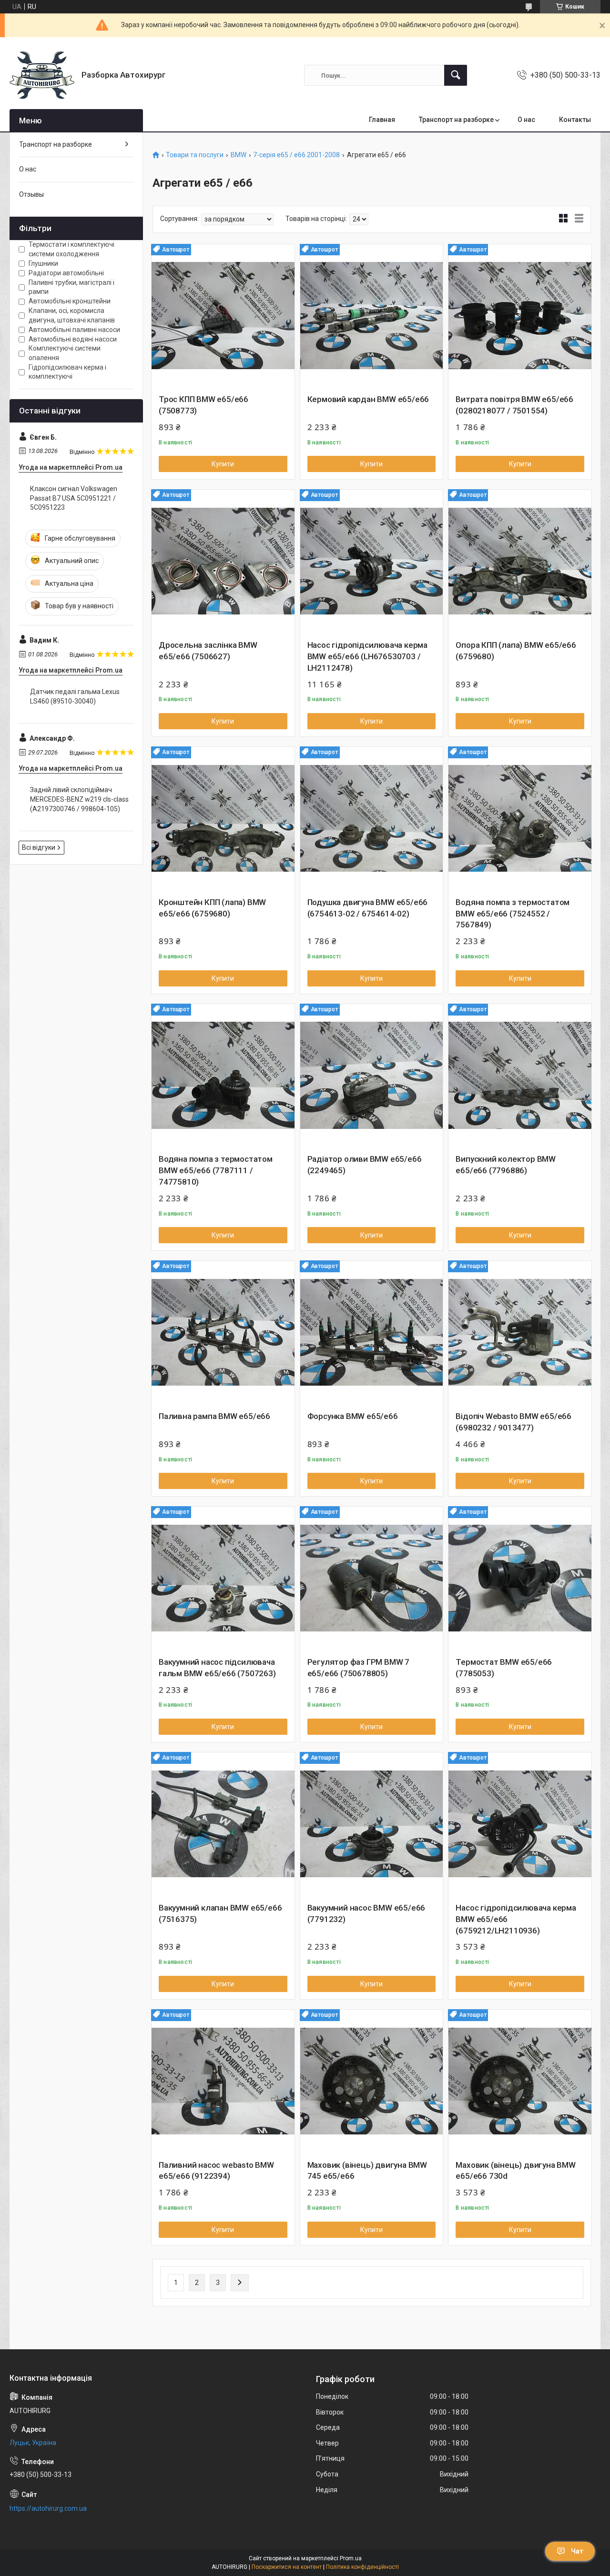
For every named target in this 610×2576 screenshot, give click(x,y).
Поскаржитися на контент (287, 2567)
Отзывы (31, 194)
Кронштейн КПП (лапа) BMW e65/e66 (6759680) (212, 908)
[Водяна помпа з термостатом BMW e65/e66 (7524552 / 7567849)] (520, 818)
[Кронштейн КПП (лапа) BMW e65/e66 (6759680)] (223, 818)
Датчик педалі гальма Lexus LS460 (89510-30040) (75, 696)
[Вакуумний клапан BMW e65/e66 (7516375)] (223, 1824)
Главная (382, 120)
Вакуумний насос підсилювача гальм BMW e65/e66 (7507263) (217, 1668)
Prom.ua (351, 2558)
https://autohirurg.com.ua (48, 2508)
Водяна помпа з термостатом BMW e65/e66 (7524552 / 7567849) (513, 914)
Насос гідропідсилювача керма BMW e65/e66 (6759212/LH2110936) (516, 1919)
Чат (577, 2551)
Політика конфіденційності (362, 2567)
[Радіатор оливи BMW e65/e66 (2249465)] (372, 1076)
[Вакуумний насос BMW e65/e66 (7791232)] (372, 1824)
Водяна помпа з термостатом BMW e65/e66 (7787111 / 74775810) (216, 1170)
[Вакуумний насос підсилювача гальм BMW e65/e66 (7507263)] (223, 1578)
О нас (526, 120)
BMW (239, 155)
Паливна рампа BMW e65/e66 (214, 1416)
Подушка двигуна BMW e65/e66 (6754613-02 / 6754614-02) (368, 908)
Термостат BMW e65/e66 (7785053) (504, 1668)
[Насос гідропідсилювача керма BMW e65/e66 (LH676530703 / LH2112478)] (372, 561)
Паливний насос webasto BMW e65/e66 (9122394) (216, 2171)
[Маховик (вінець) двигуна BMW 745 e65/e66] (372, 2081)
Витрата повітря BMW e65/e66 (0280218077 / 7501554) (514, 405)
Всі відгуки (39, 847)
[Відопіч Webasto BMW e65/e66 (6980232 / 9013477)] (520, 1332)
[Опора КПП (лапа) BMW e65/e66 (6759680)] (520, 561)
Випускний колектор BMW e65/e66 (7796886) (506, 1165)
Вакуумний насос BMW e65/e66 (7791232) (366, 1913)
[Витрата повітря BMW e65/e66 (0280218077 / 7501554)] (520, 316)
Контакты (575, 120)
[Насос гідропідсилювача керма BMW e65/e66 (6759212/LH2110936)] (520, 1824)
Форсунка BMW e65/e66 (353, 1416)
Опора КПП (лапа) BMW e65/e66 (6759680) (516, 651)
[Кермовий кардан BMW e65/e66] (372, 316)
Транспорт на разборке (456, 120)
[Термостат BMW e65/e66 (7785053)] (520, 1578)
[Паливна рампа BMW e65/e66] (223, 1332)
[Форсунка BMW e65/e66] (372, 1332)
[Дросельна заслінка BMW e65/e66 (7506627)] (223, 561)
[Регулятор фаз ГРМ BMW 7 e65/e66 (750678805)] (372, 1578)
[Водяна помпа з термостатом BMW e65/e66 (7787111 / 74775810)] (223, 1076)
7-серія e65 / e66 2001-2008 (296, 155)
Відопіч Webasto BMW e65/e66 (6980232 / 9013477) (513, 1422)
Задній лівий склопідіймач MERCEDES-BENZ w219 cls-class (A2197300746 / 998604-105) (79, 799)
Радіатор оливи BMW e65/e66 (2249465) (365, 1165)
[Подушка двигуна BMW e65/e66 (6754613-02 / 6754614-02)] (372, 818)
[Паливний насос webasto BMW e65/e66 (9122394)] (223, 2081)
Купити (223, 464)
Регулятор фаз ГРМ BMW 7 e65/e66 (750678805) (358, 1668)
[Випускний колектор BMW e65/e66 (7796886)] (520, 1076)
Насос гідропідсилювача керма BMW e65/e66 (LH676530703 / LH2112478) (367, 656)
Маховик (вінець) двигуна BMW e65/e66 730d (515, 2171)
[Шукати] (456, 75)
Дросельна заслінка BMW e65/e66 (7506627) (208, 651)
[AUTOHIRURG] (42, 75)
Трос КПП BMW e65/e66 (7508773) (203, 405)
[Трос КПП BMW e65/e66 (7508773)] (223, 316)
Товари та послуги (195, 155)
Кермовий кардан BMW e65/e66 (368, 399)
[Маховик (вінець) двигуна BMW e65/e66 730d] (520, 2081)
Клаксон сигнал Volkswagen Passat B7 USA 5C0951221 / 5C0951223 (74, 498)
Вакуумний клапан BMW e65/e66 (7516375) (220, 1913)
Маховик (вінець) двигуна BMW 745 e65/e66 (367, 2171)
